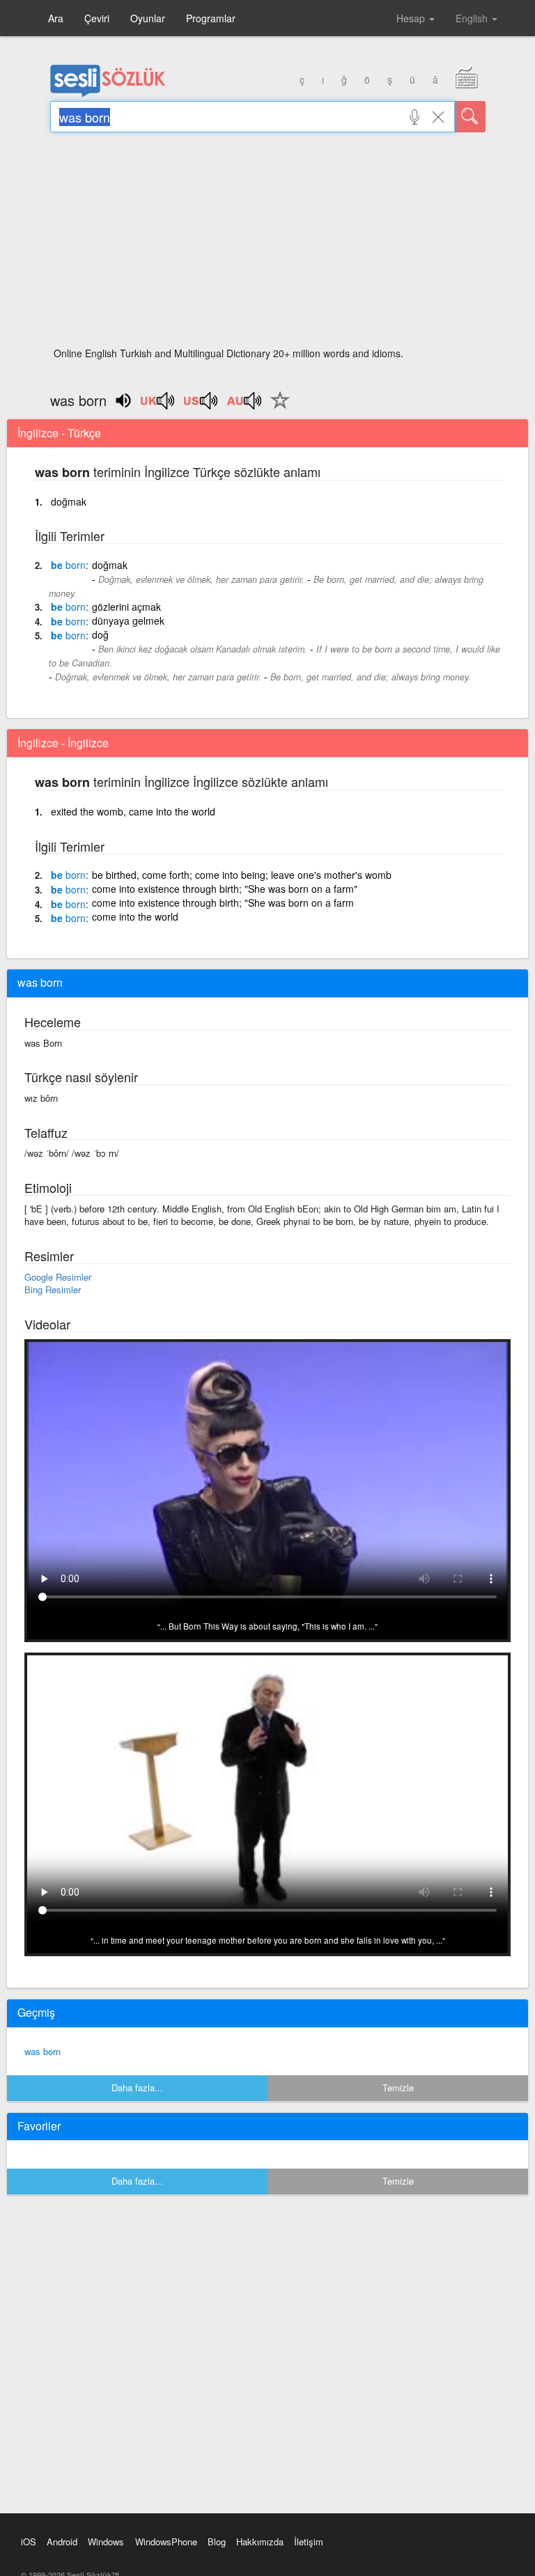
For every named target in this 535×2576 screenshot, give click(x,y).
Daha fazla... (137, 2087)
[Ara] (470, 117)
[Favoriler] (277, 408)
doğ (100, 634)
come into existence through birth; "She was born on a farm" (225, 889)
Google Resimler (58, 1277)
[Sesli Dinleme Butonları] (158, 405)
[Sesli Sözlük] (108, 94)
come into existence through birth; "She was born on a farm (223, 903)
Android (62, 2542)
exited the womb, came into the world (133, 811)
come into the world (135, 916)
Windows (106, 2542)
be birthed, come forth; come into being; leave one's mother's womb (242, 875)
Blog (217, 2542)
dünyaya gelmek (128, 620)
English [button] (473, 18)
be (68, 565)
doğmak (69, 501)
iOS (29, 2542)
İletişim (309, 2542)
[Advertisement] (268, 244)
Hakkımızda (260, 2542)
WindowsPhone (166, 2542)
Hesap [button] (412, 18)
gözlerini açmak (126, 607)
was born (42, 2051)
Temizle (398, 2087)
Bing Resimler (53, 1289)
